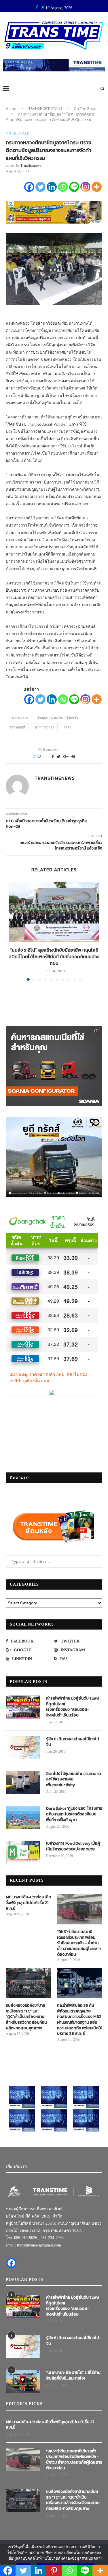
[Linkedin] (52, 187)
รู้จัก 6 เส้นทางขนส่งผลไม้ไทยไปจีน (73, 1742)
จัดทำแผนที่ (17, 727)
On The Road (85, 108)
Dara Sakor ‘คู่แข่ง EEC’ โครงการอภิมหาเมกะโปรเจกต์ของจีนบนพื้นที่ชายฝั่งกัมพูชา (74, 1814)
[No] (101, 2558)
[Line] (74, 187)
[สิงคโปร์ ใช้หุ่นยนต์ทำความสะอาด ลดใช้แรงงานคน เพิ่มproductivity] (23, 1782)
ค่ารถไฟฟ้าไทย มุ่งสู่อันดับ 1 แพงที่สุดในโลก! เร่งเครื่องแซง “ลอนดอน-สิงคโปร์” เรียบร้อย (73, 1707)
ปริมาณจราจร (44, 727)
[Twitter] (40, 187)
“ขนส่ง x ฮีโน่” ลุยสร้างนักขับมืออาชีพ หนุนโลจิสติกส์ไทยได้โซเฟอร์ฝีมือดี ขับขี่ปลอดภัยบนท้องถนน (54, 956)
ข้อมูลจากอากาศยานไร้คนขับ (58, 718)
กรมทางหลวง (19, 718)
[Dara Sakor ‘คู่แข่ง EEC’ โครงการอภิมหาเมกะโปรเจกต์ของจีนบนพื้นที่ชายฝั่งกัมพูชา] (23, 1817)
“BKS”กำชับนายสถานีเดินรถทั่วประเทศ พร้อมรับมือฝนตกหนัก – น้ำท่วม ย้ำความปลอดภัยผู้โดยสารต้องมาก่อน (79, 1943)
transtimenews (31, 165)
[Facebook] (29, 187)
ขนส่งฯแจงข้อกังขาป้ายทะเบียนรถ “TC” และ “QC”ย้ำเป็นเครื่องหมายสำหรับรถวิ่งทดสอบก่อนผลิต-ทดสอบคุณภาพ (26, 2017)
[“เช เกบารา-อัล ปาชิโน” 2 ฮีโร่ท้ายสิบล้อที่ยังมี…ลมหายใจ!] (23, 2381)
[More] (97, 187)
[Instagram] (85, 187)
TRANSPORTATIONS (46, 108)
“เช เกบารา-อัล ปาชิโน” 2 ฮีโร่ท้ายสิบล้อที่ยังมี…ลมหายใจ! (73, 2375)
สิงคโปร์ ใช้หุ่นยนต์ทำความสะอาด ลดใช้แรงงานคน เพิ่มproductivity (73, 1779)
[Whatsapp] (63, 187)
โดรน (68, 727)
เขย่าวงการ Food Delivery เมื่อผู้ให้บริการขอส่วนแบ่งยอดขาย (73, 1846)
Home (11, 108)
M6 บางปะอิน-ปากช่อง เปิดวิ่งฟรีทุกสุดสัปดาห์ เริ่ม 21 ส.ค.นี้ (28, 1903)
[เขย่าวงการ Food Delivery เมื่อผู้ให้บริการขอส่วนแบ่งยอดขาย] (23, 1852)
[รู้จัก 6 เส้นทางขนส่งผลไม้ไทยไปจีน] (23, 1748)
